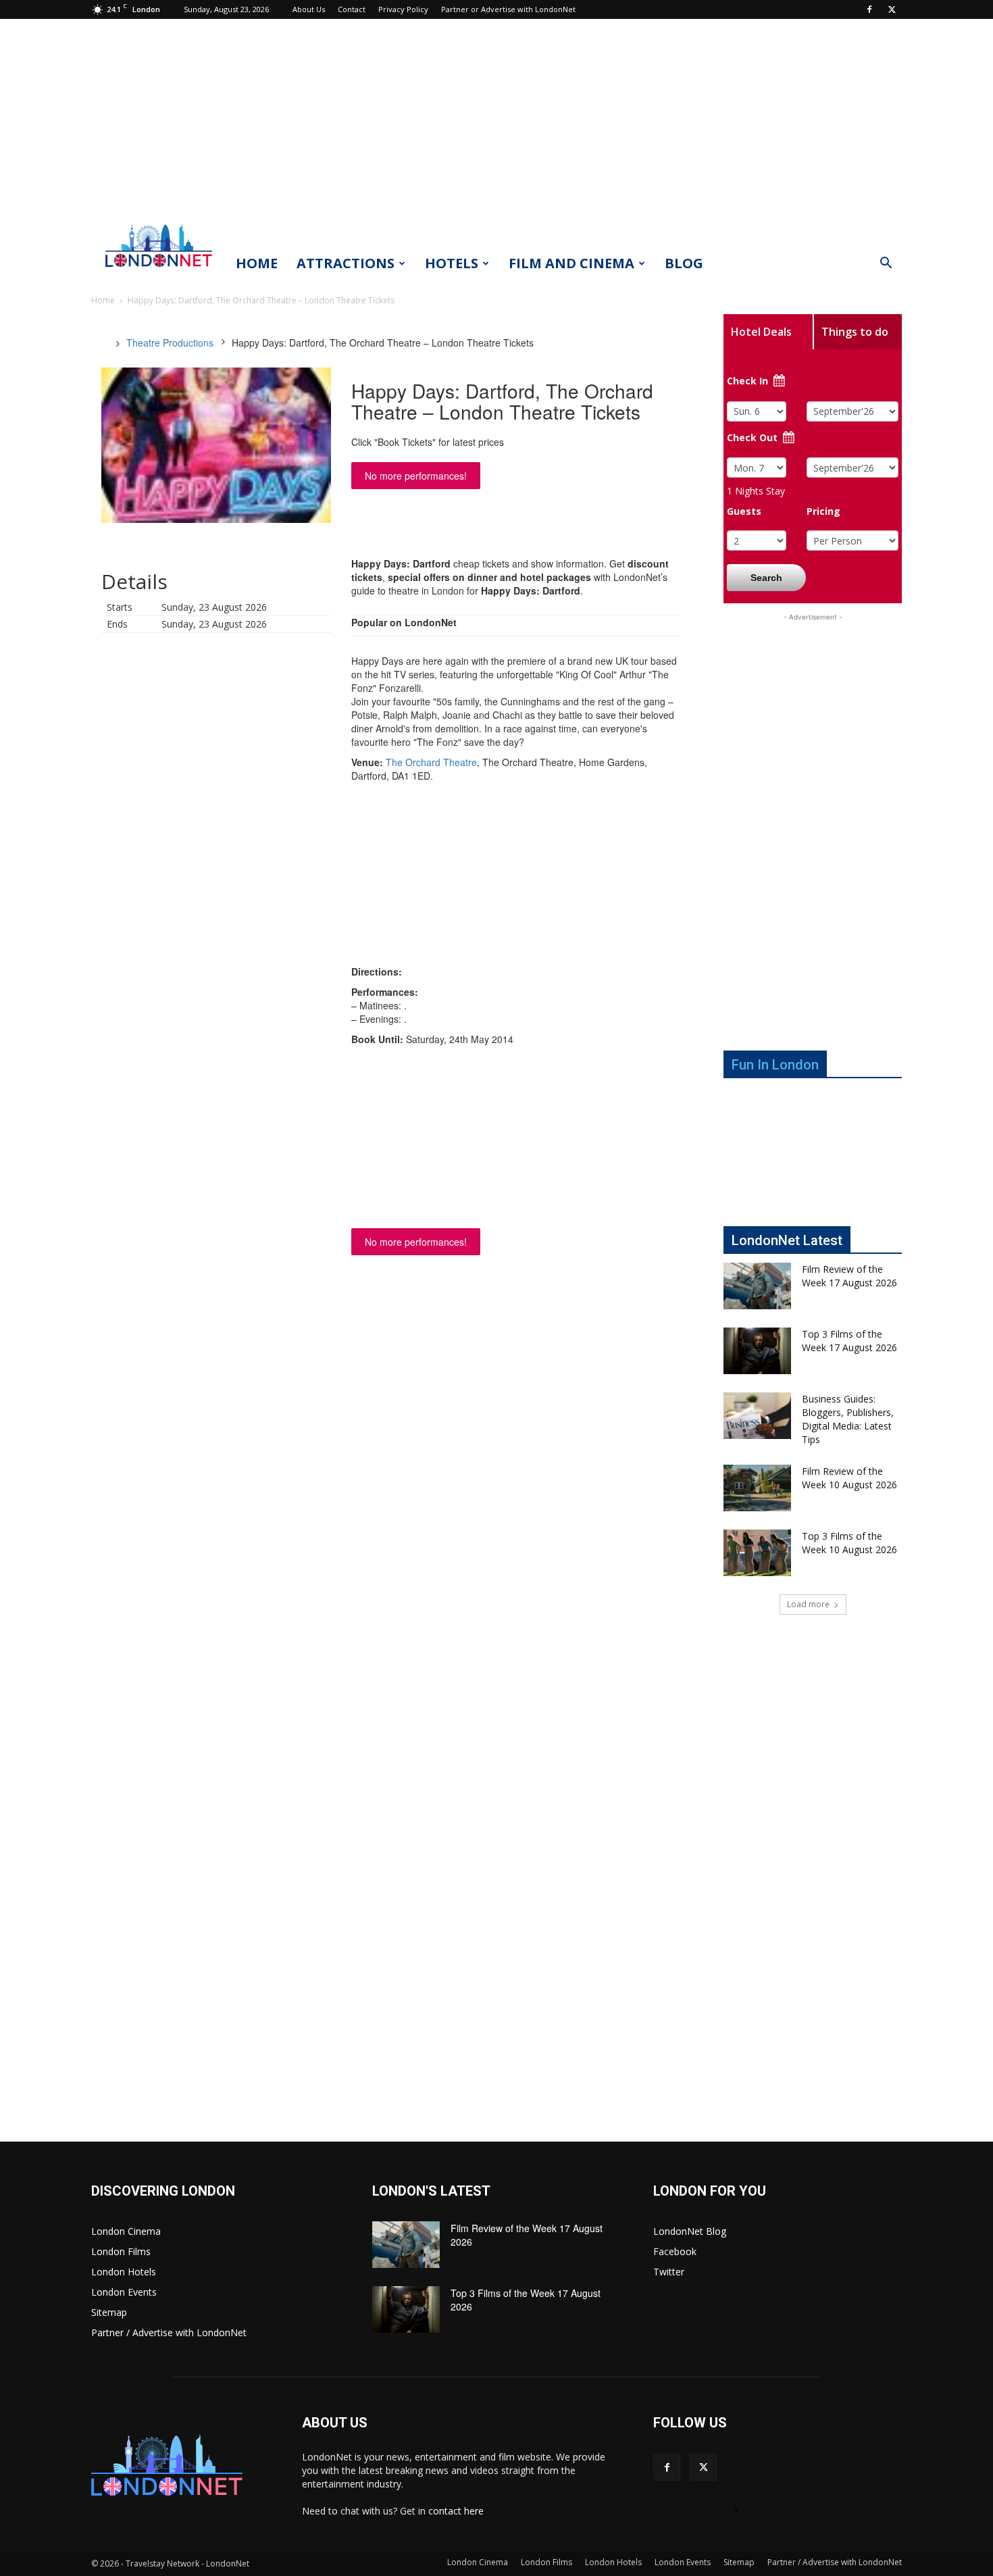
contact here (456, 2511)
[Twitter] (892, 9)
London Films (121, 2251)
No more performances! (416, 476)
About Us (309, 9)
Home (257, 263)
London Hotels (124, 2272)
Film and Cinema (571, 263)
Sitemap (109, 2312)
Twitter (669, 2272)
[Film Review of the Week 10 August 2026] (757, 1488)
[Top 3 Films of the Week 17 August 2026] (757, 1351)
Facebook (675, 2251)
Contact (352, 9)
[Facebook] (869, 9)
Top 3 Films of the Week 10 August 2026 (849, 1543)
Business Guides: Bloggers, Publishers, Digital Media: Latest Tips (848, 1419)
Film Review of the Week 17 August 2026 (849, 1276)
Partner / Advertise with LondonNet (169, 2332)
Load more (808, 1604)
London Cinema (126, 2231)
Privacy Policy (403, 9)
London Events (124, 2292)
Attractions (346, 263)
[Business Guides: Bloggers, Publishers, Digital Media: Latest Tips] (757, 1416)
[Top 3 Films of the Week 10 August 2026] (757, 1553)
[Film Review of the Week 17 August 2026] (757, 1286)
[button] (886, 264)
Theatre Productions (170, 343)
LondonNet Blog (690, 2231)
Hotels (452, 263)
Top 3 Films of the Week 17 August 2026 (849, 1341)
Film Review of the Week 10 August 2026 (849, 1478)
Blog (684, 263)
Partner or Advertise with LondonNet (508, 9)
